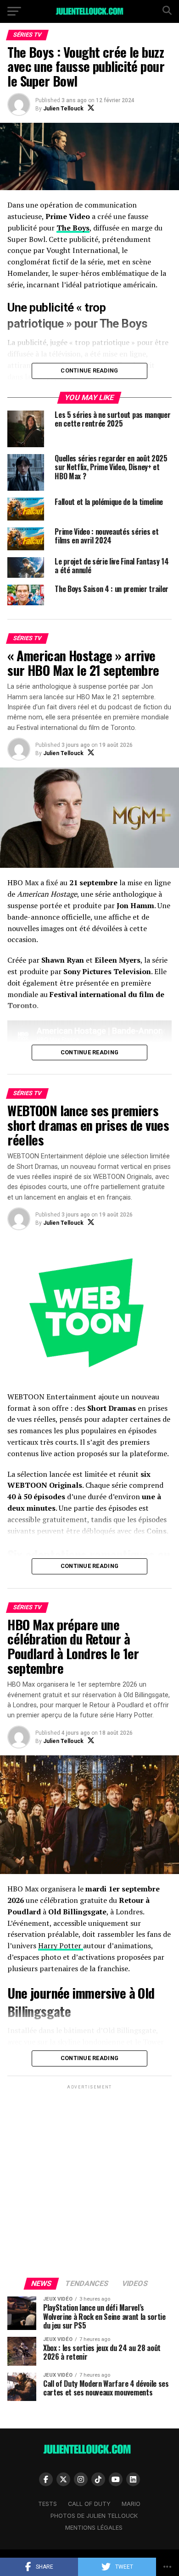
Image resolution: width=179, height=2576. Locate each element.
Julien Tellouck (63, 109)
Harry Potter (61, 1946)
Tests (48, 2504)
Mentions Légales (94, 2528)
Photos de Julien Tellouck (94, 2516)
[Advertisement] (89, 2181)
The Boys (73, 228)
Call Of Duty (89, 2504)
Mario (131, 2504)
